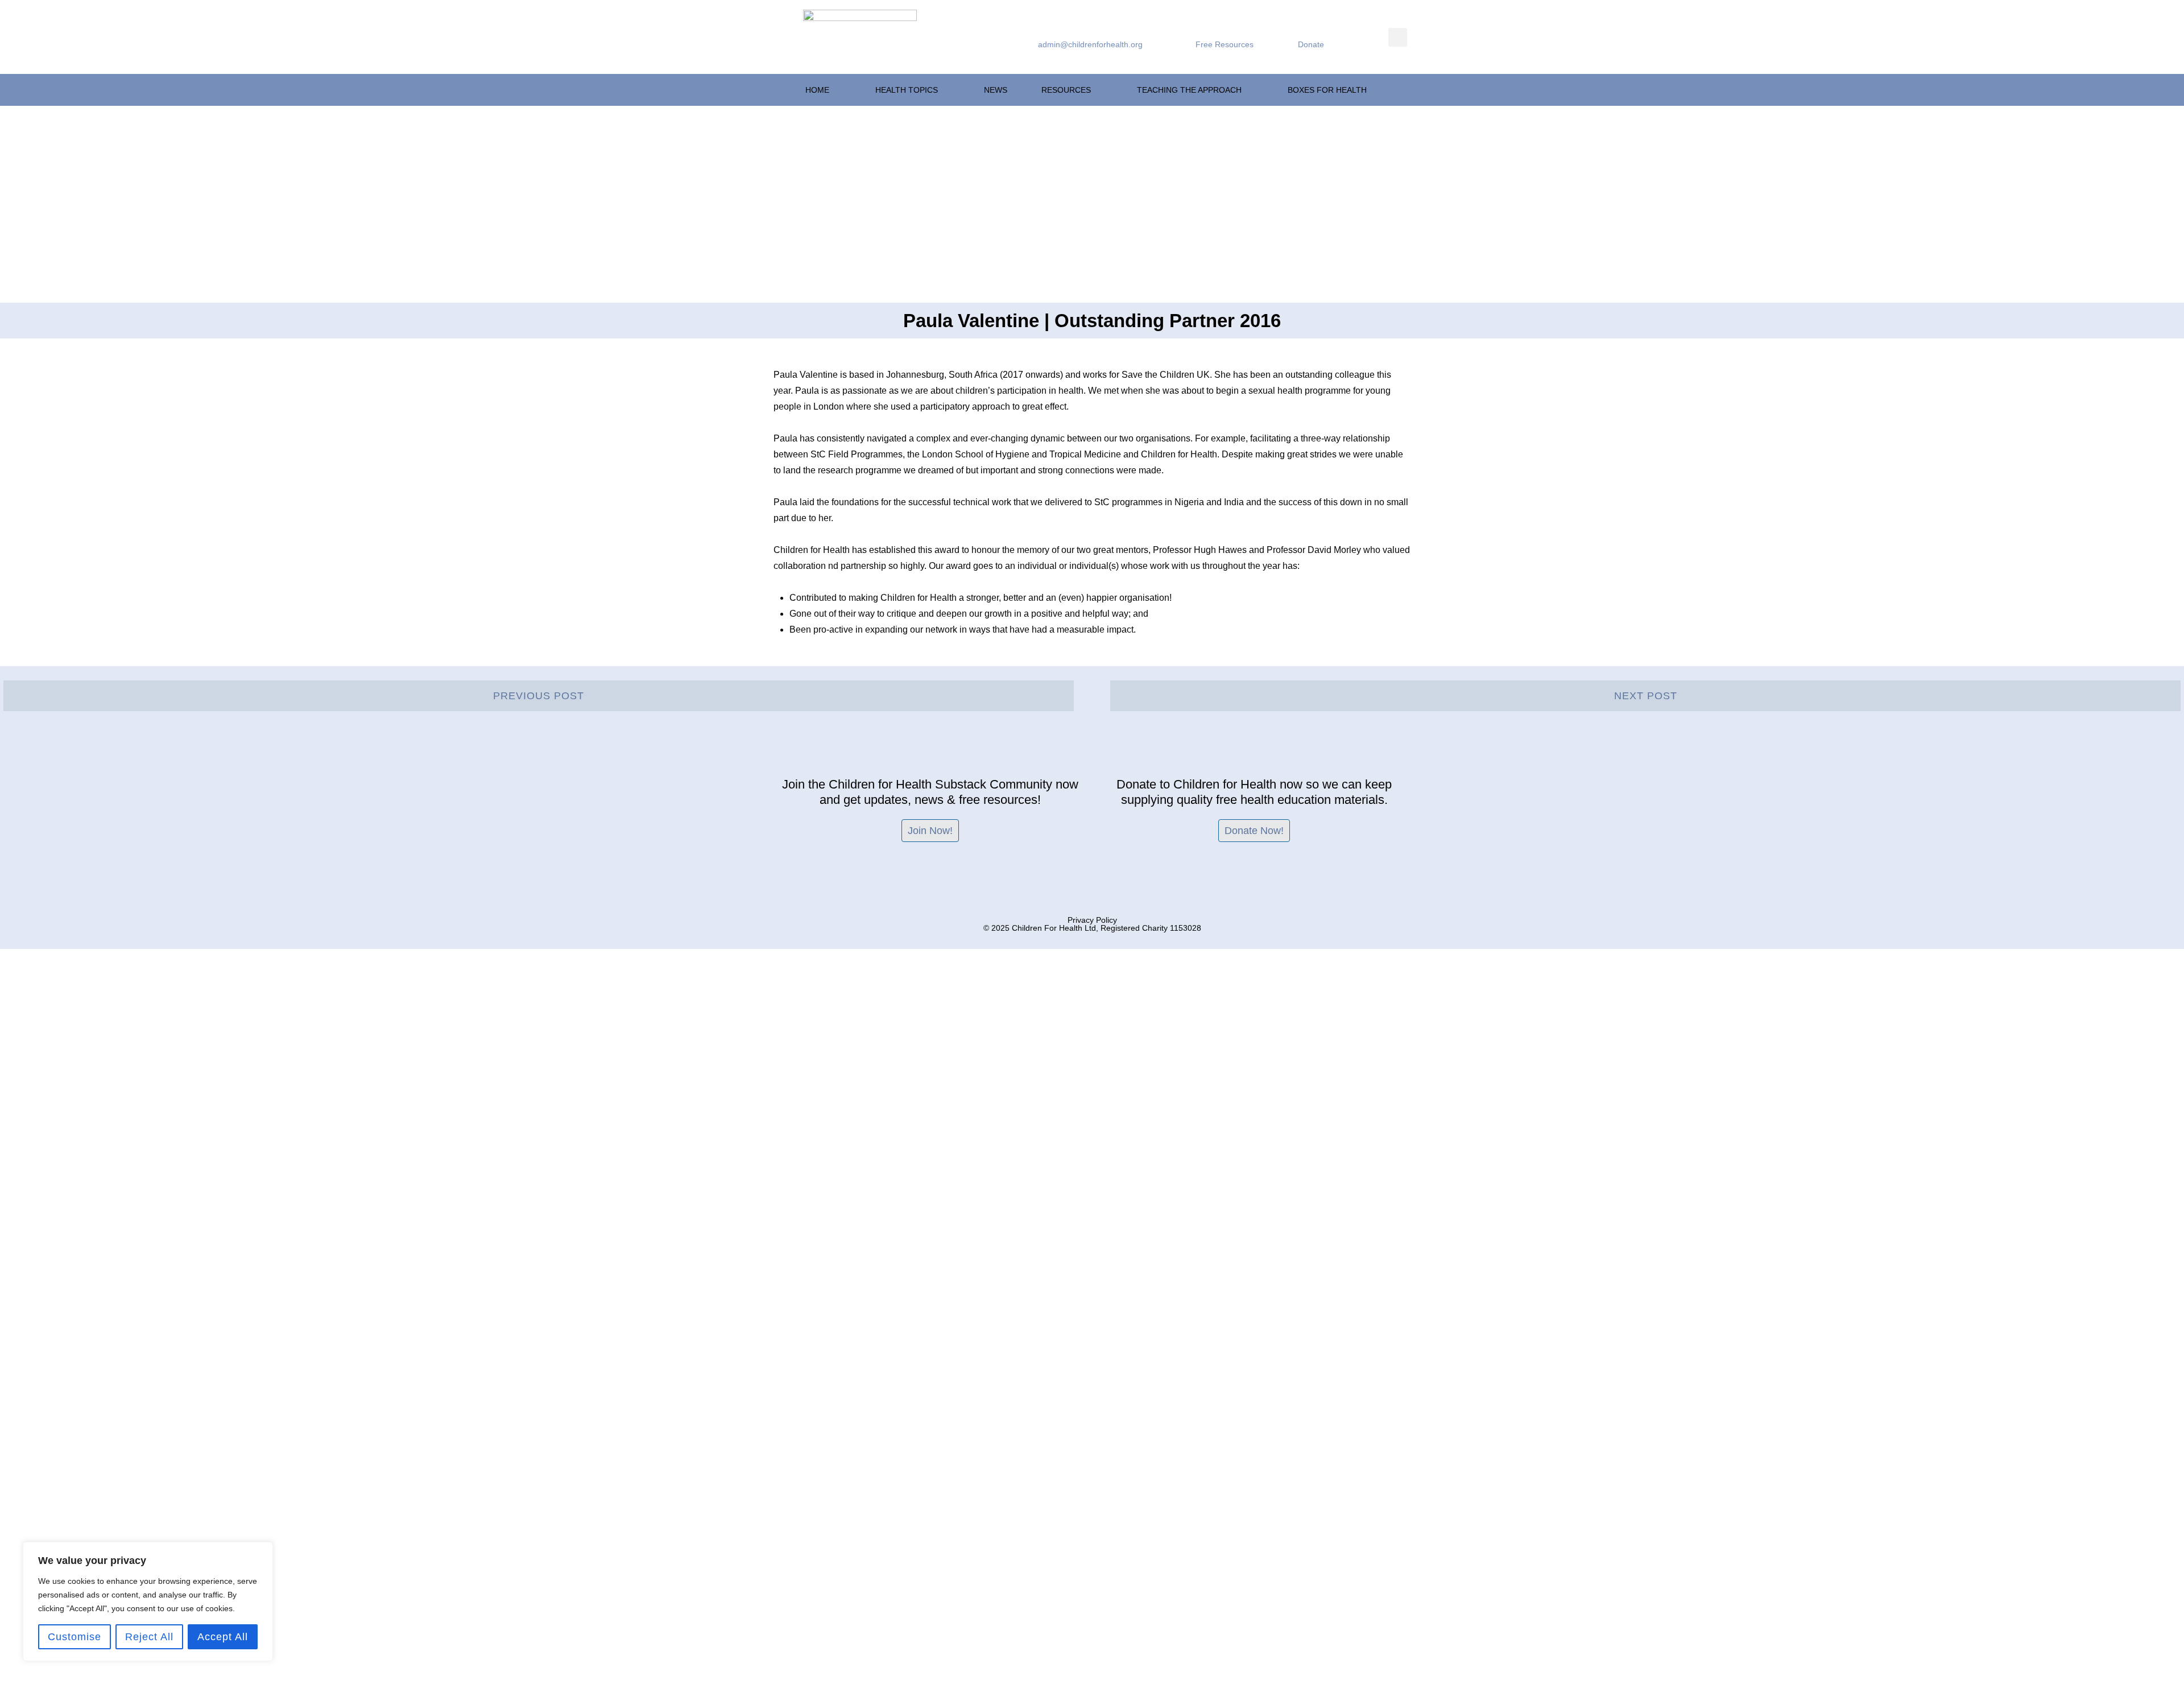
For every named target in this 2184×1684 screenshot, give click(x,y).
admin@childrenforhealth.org (1090, 44)
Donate (1311, 44)
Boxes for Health (1327, 90)
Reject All (149, 1637)
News (996, 90)
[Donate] (1303, 30)
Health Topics (907, 90)
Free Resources (1225, 44)
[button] (1398, 37)
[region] (148, 1602)
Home (817, 90)
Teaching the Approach (1189, 90)
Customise (75, 1637)
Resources (1066, 90)
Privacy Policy (1092, 920)
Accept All (223, 1637)
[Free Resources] (1201, 30)
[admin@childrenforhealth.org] (1043, 30)
